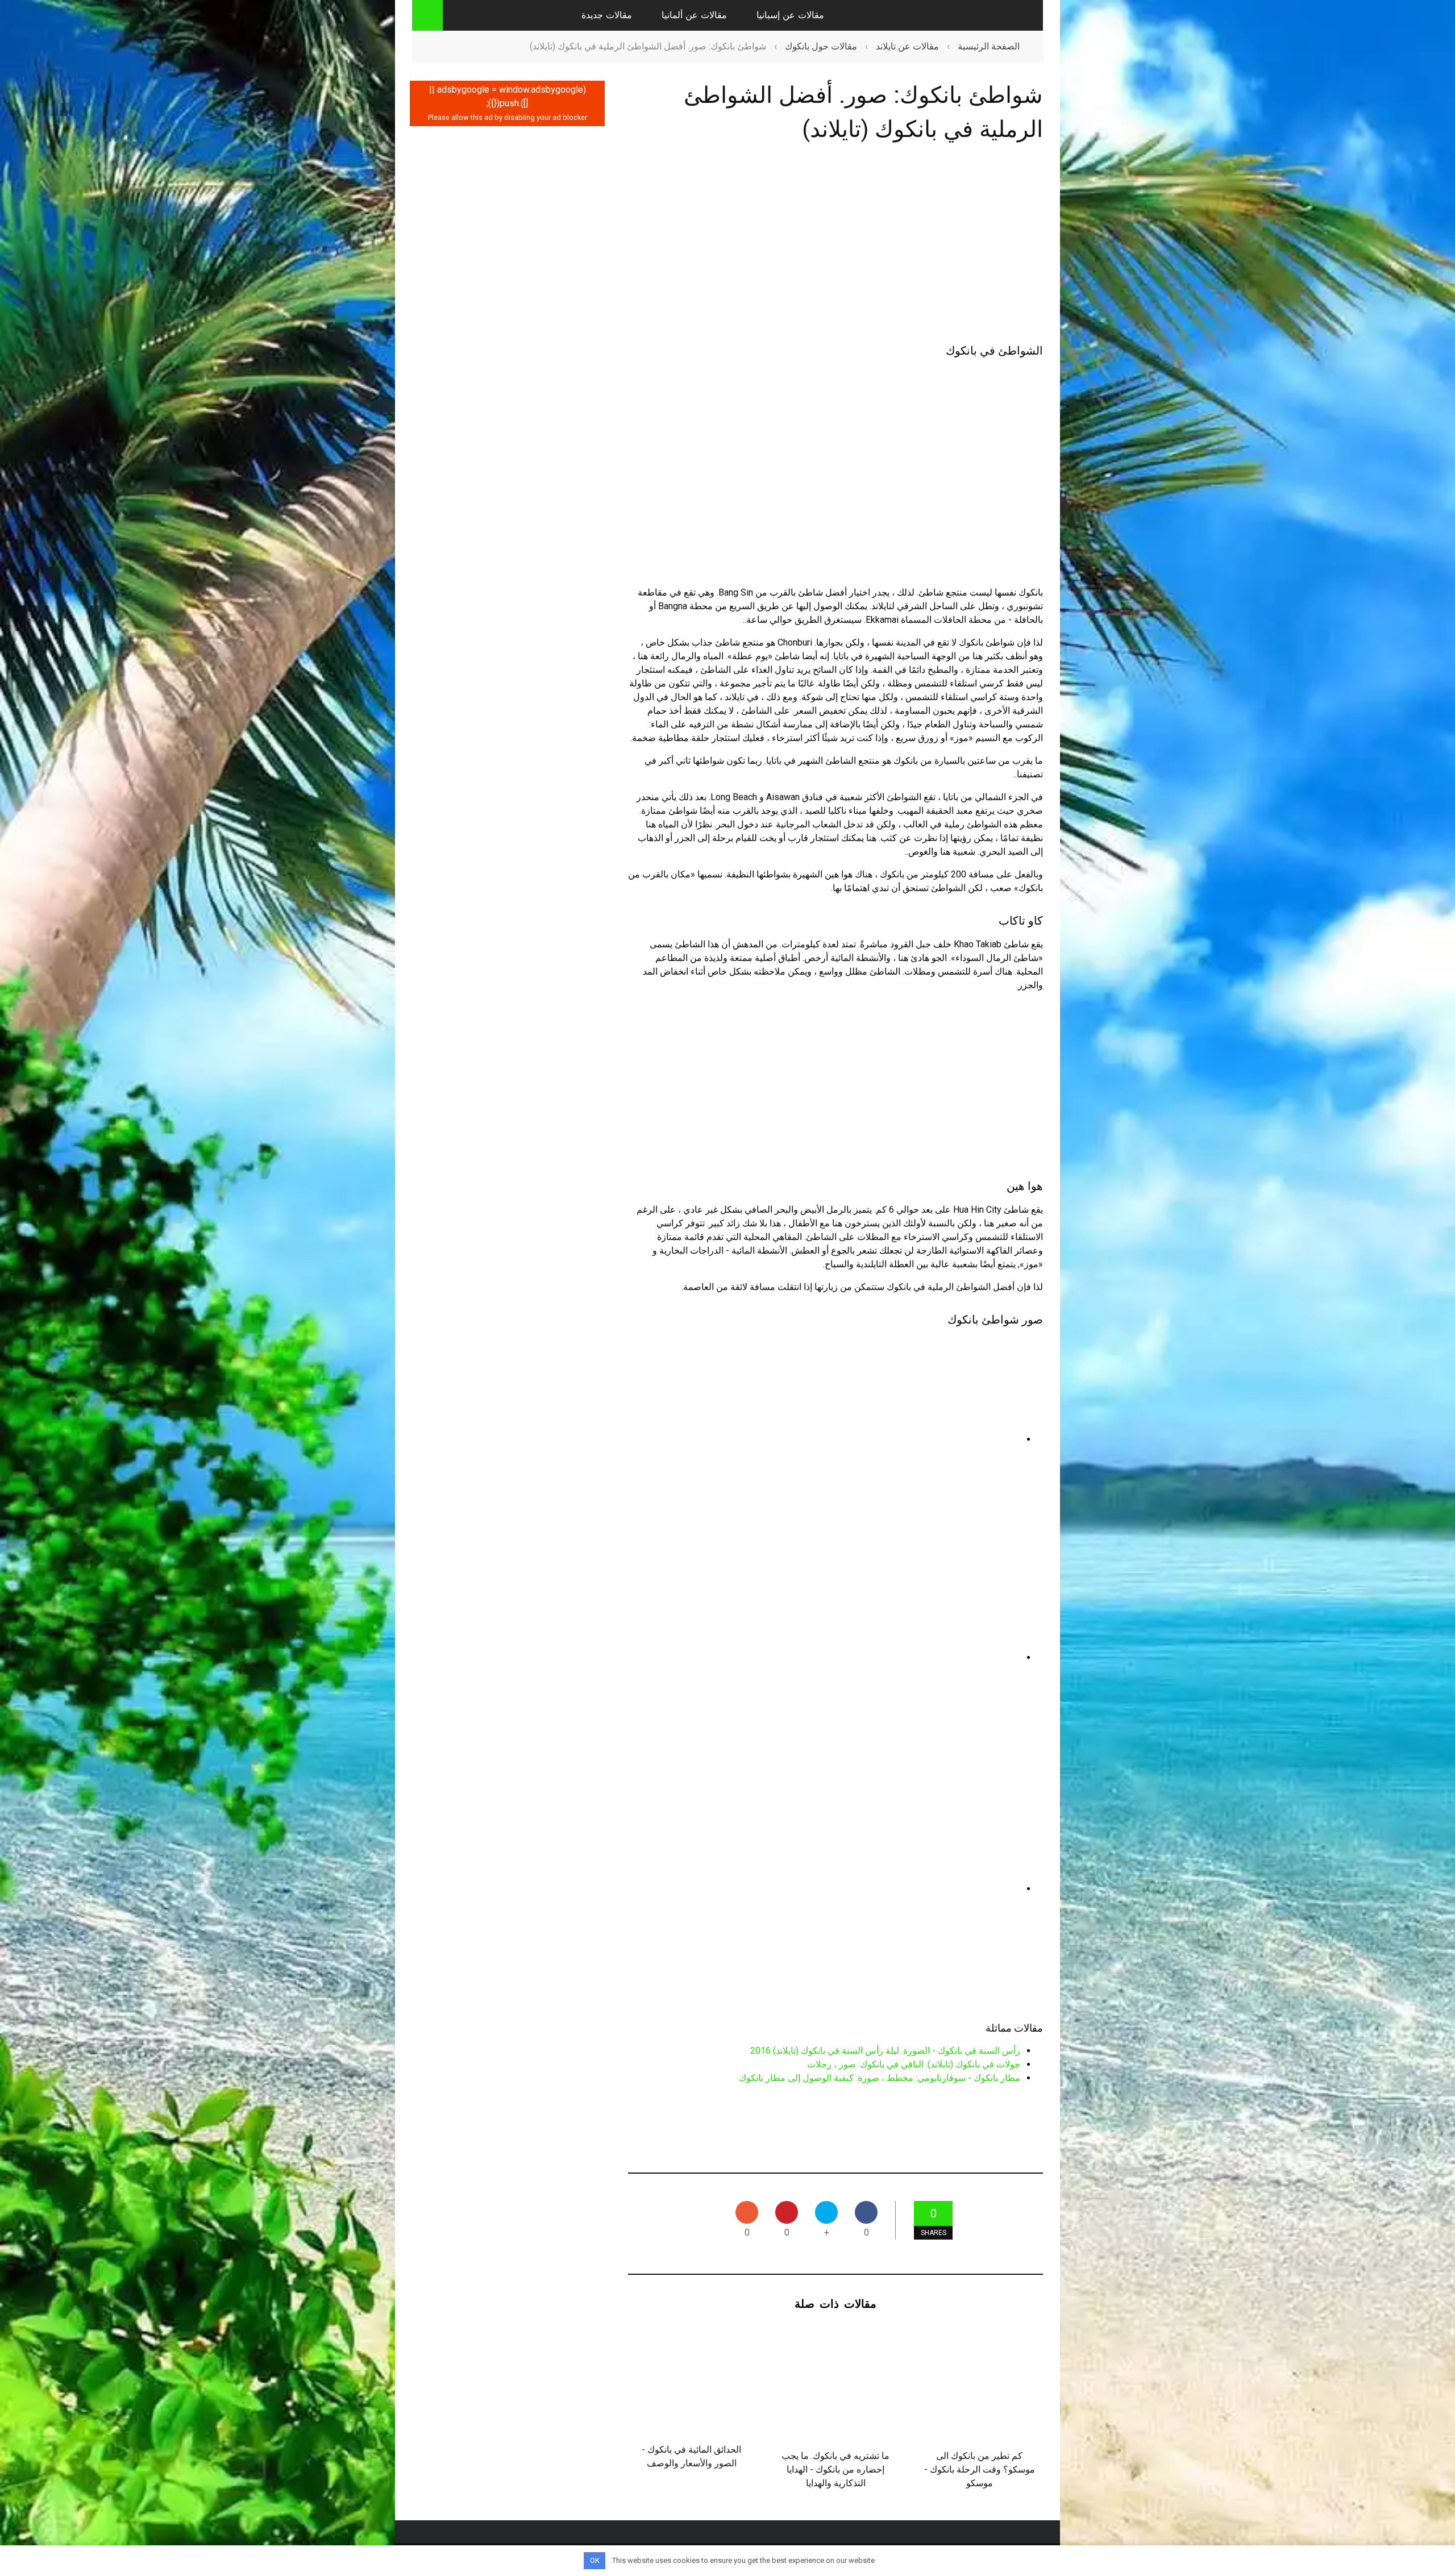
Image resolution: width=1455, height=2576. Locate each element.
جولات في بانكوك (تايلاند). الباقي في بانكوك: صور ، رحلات (914, 2064)
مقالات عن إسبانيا (790, 15)
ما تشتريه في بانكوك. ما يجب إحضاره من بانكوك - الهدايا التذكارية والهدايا (835, 2469)
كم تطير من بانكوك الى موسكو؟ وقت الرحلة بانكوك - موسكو (980, 2469)
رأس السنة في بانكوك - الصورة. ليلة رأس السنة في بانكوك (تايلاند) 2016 (885, 2051)
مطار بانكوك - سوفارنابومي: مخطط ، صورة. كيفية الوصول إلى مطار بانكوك (880, 2078)
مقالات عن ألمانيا (694, 15)
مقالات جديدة (607, 15)
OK (595, 2560)
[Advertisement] (835, 245)
